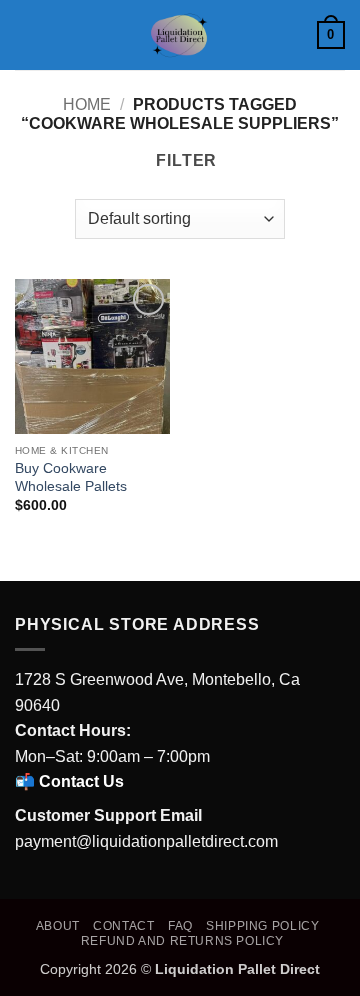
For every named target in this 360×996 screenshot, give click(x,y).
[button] (27, 34)
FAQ (180, 926)
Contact (123, 926)
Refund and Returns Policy (182, 941)
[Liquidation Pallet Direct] (180, 35)
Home (87, 104)
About (58, 926)
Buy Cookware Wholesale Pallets (71, 477)
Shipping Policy (262, 926)
